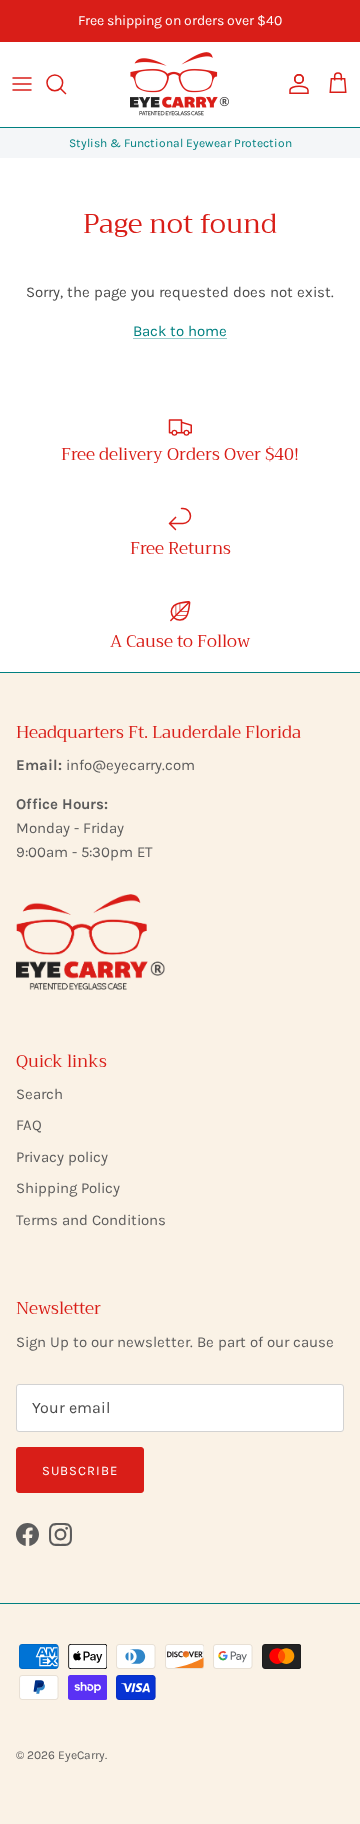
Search (39, 1094)
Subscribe (80, 1470)
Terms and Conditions (91, 1220)
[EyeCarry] (180, 84)
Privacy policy (62, 1157)
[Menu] (22, 84)
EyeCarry (81, 1755)
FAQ (29, 1125)
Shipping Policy (68, 1188)
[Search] (66, 84)
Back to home (180, 331)
